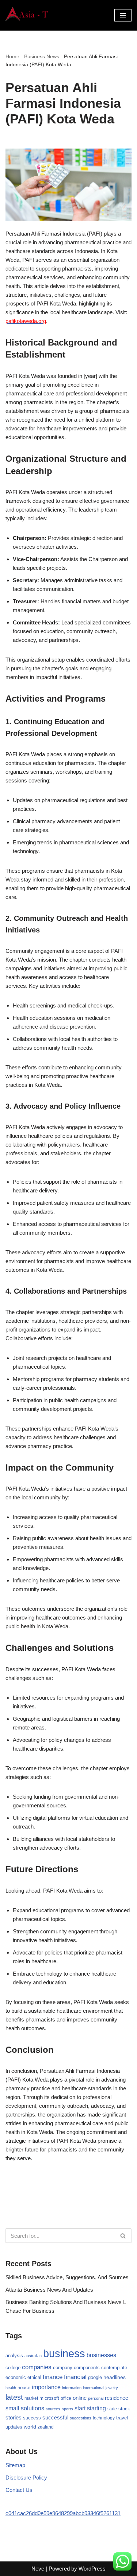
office (66, 2398)
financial (75, 2377)
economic (16, 2378)
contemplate (114, 2368)
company (63, 2368)
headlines (115, 2377)
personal (96, 2398)
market (31, 2398)
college (13, 2368)
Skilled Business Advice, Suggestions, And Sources (67, 2277)
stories (14, 2418)
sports (67, 2409)
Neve (38, 2569)
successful (55, 2418)
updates (14, 2427)
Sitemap (15, 2465)
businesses (101, 2355)
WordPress (92, 2569)
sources (53, 2409)
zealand (46, 2427)
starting (96, 2408)
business (64, 2353)
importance (46, 2387)
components (87, 2368)
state (112, 2409)
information (72, 2388)
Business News (42, 56)
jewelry (112, 2388)
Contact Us (19, 2490)
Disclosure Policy (26, 2478)
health (11, 2388)
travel (122, 2418)
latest (14, 2397)
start (80, 2408)
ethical (34, 2378)
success (32, 2418)
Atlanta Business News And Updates (49, 2290)
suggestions (81, 2418)
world (30, 2427)
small (12, 2408)
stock (124, 2409)
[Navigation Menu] (123, 15)
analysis (14, 2356)
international (94, 2388)
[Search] (123, 2236)
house (24, 2388)
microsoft (49, 2398)
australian (33, 2356)
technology (104, 2418)
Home (12, 56)
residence (117, 2398)
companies (37, 2367)
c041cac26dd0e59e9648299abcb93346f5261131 (63, 2513)
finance (53, 2377)
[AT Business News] (27, 15)
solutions (33, 2408)
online (80, 2398)
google (95, 2377)
